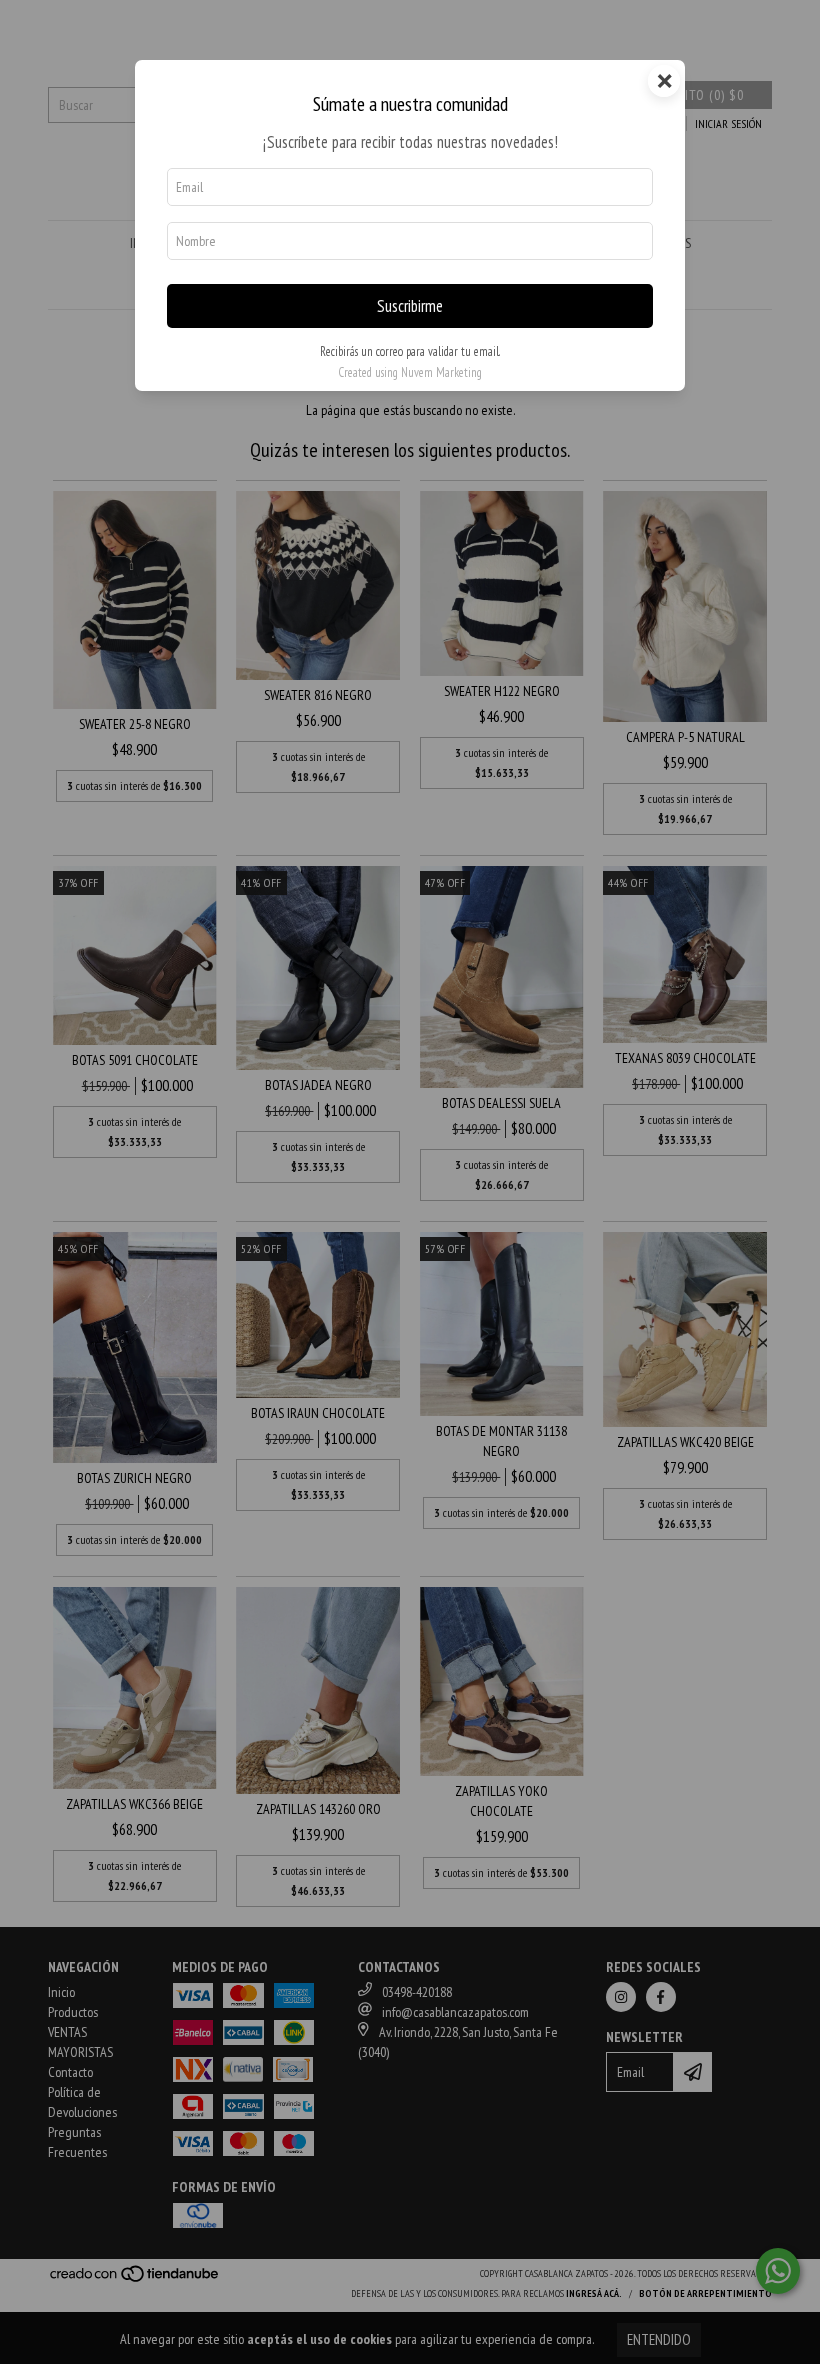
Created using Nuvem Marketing (410, 372)
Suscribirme (410, 306)
